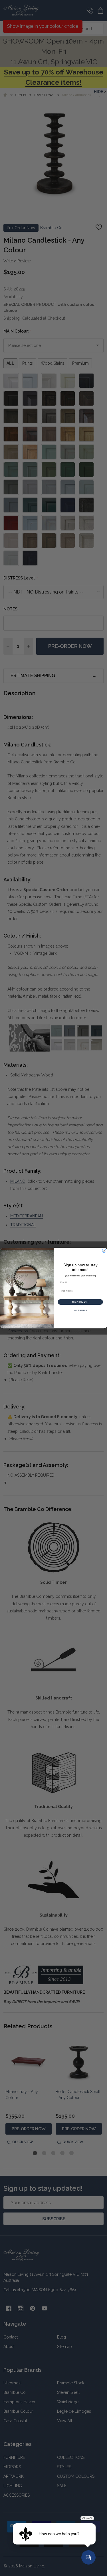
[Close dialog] (104, 1251)
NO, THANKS (80, 1310)
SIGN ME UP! (80, 1302)
